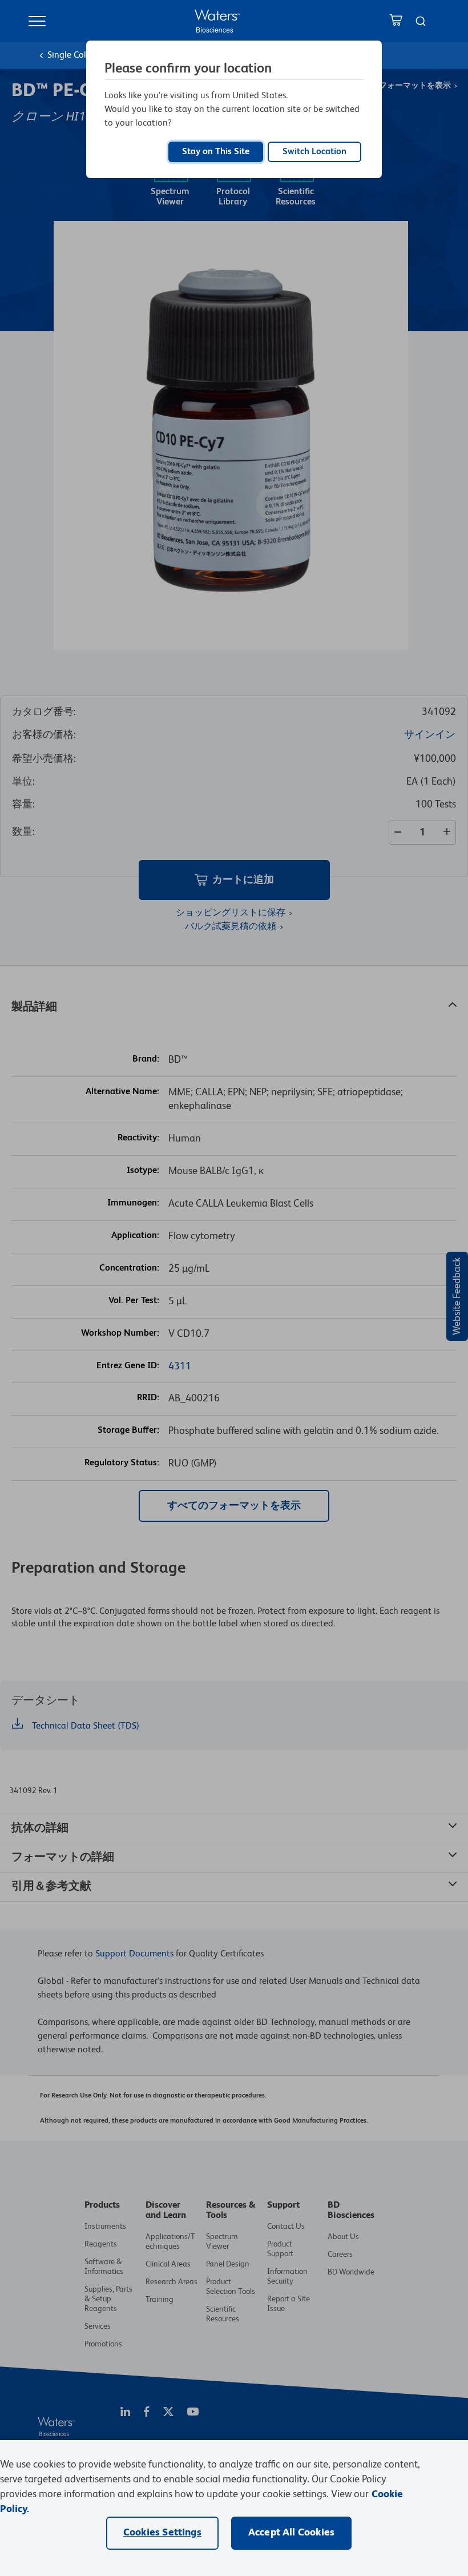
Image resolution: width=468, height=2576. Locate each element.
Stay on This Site (216, 152)
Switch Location (314, 152)
